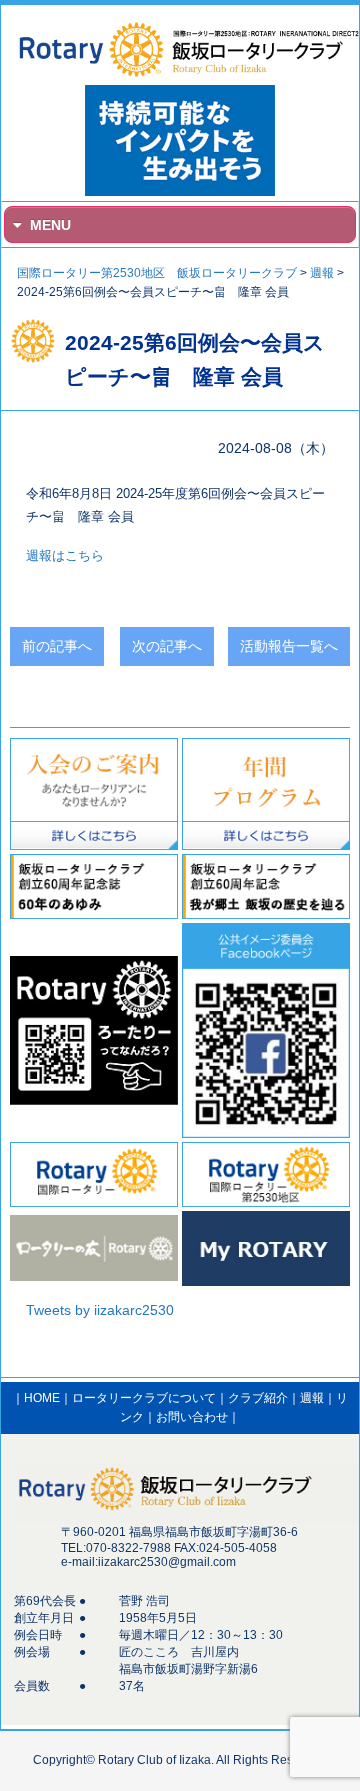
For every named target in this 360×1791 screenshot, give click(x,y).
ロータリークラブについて (144, 1398)
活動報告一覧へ (289, 646)
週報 (312, 1398)
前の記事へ (57, 646)
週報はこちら (65, 555)
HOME (42, 1398)
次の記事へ (167, 646)
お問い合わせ (192, 1417)
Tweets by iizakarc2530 (100, 1310)
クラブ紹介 (258, 1398)
